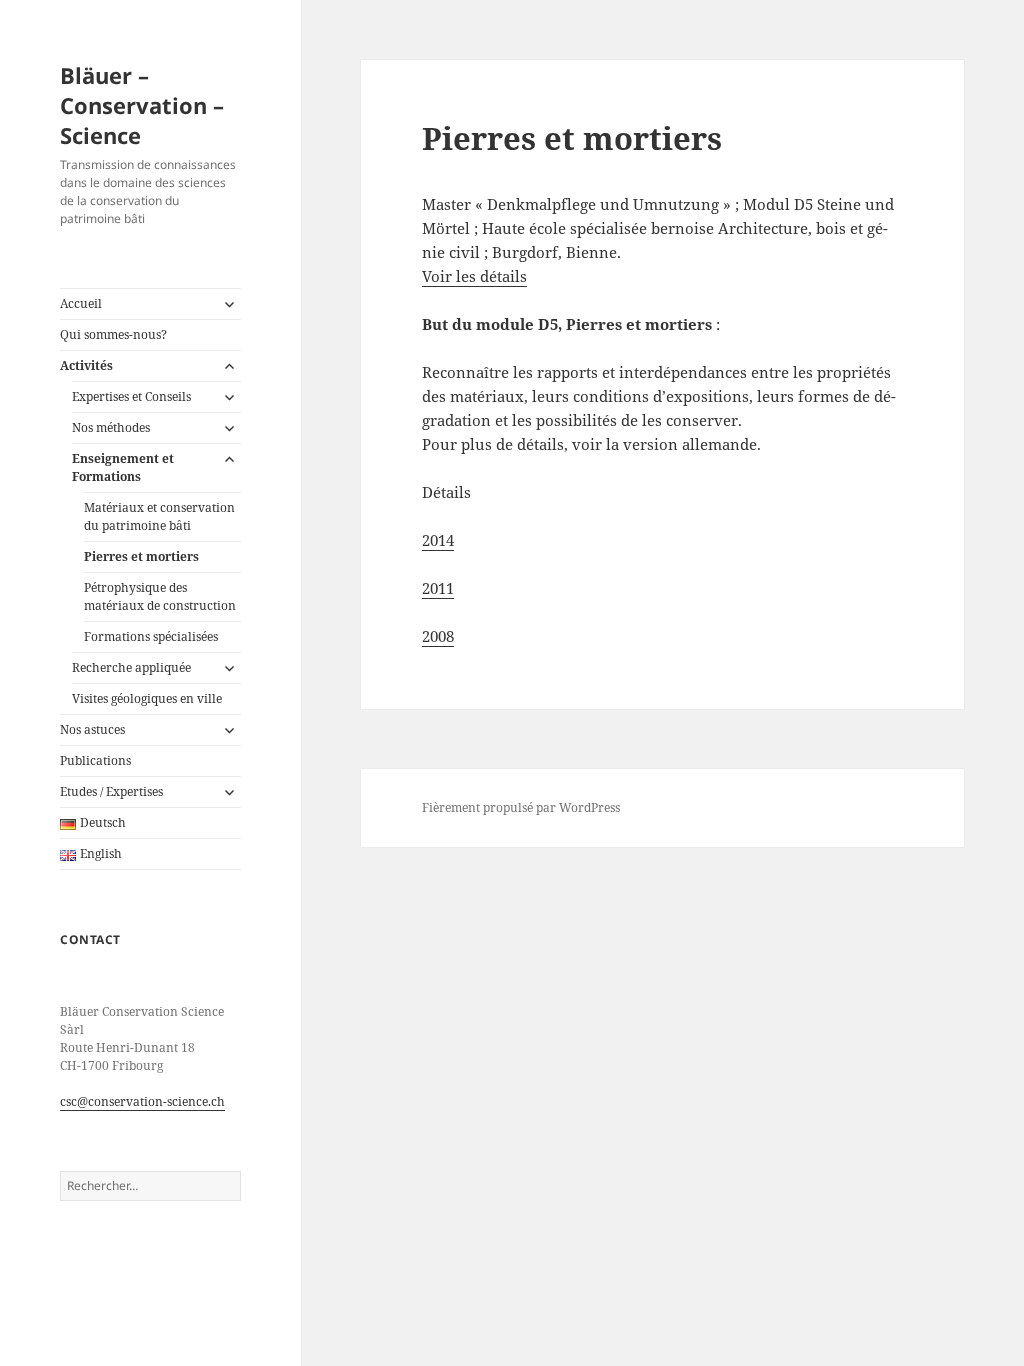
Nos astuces (92, 729)
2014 (438, 540)
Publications (95, 760)
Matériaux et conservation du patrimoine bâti (159, 516)
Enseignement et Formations (123, 467)
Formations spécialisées (151, 636)
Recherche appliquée (131, 667)
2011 (438, 588)
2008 (438, 636)
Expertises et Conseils (131, 396)
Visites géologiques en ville (147, 698)
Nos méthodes (111, 427)
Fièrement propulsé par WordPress (521, 807)
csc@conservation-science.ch (142, 1101)
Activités (86, 365)
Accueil (81, 303)
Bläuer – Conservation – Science (142, 105)
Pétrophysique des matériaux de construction (160, 596)
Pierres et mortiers (141, 556)
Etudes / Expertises (111, 791)
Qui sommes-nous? (113, 334)
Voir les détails (474, 276)
